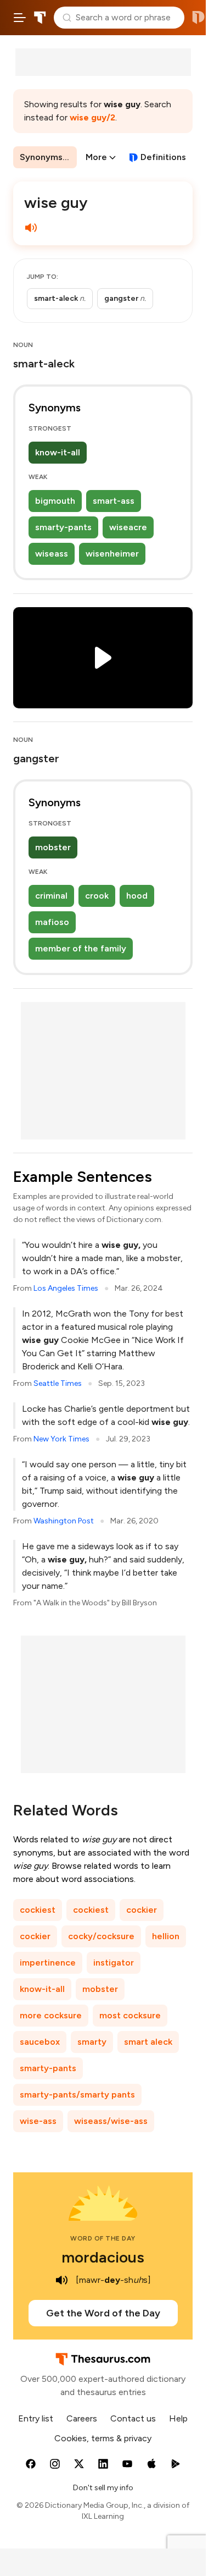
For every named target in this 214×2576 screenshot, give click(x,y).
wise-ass (38, 2121)
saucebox (40, 2042)
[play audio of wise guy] (31, 228)
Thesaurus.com (40, 18)
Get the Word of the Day (103, 2313)
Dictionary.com (198, 18)
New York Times (61, 1439)
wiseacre (128, 527)
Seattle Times (58, 1383)
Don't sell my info (103, 2488)
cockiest (38, 1910)
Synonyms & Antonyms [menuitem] (48, 157)
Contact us (133, 2418)
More (96, 157)
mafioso (52, 922)
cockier (142, 1910)
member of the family (81, 948)
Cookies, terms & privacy (103, 2438)
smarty (92, 2042)
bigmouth (55, 501)
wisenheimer (112, 554)
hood (137, 896)
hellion (166, 1936)
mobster (53, 847)
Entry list (36, 2418)
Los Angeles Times (66, 1288)
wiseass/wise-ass (111, 2121)
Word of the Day (103, 2238)
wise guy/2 (92, 117)
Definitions (163, 157)
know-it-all (58, 452)
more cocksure (51, 2015)
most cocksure (130, 2015)
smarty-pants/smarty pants (77, 2095)
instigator (114, 1963)
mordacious (103, 2257)
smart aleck (148, 2042)
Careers (82, 2418)
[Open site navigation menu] (20, 18)
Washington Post (64, 1521)
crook (97, 896)
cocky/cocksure (101, 1936)
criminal (51, 896)
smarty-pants (63, 527)
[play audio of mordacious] (61, 2280)
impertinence (48, 1963)
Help (178, 2418)
